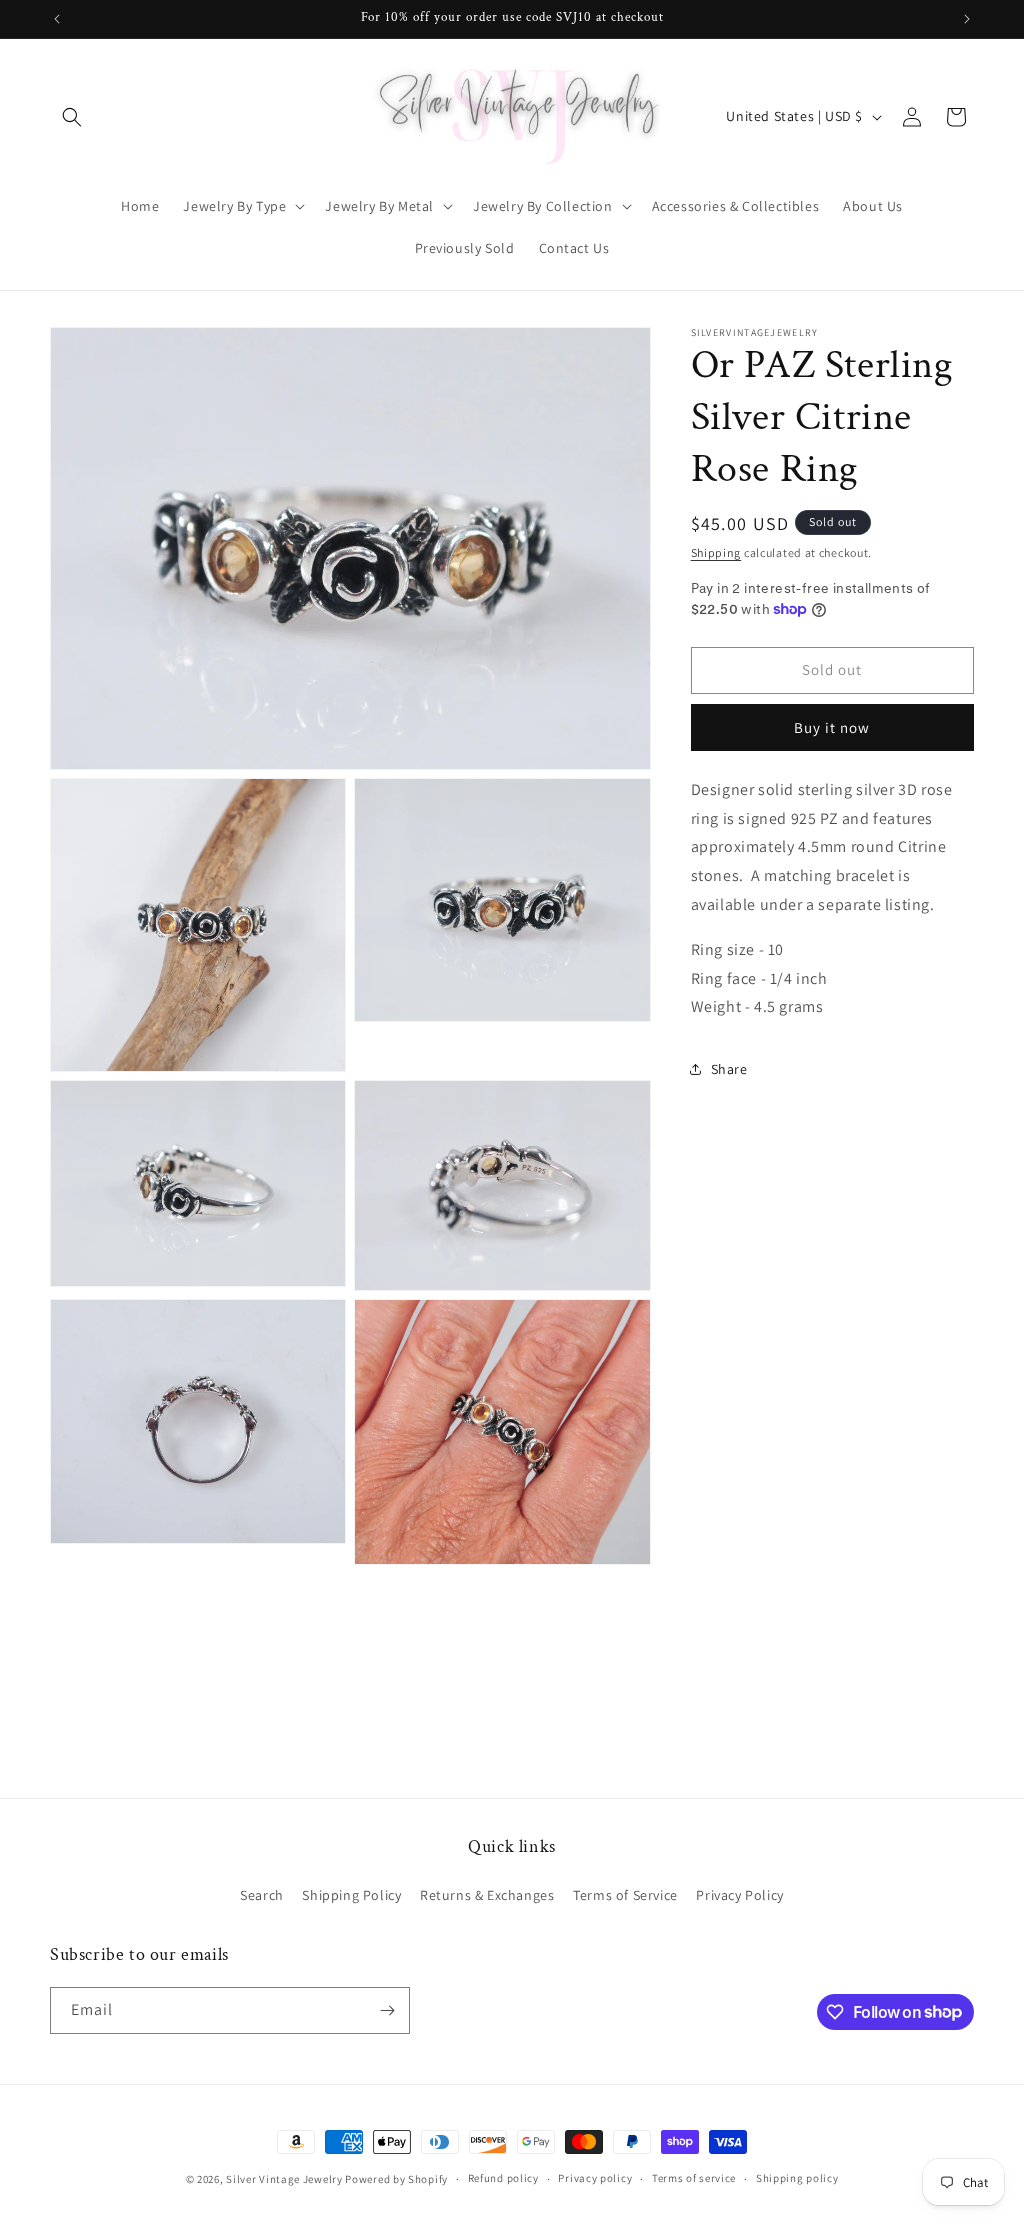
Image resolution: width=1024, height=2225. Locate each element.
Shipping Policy (351, 1895)
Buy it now (832, 727)
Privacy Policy (739, 1895)
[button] (72, 117)
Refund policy (503, 2178)
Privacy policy (595, 2178)
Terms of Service (625, 1895)
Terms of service (694, 2178)
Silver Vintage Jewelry (284, 2179)
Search (262, 1895)
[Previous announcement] (57, 19)
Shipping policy (797, 2178)
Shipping (716, 552)
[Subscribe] (387, 2010)
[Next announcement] (967, 19)
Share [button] (729, 1069)
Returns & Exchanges (487, 1895)
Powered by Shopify (396, 2179)
